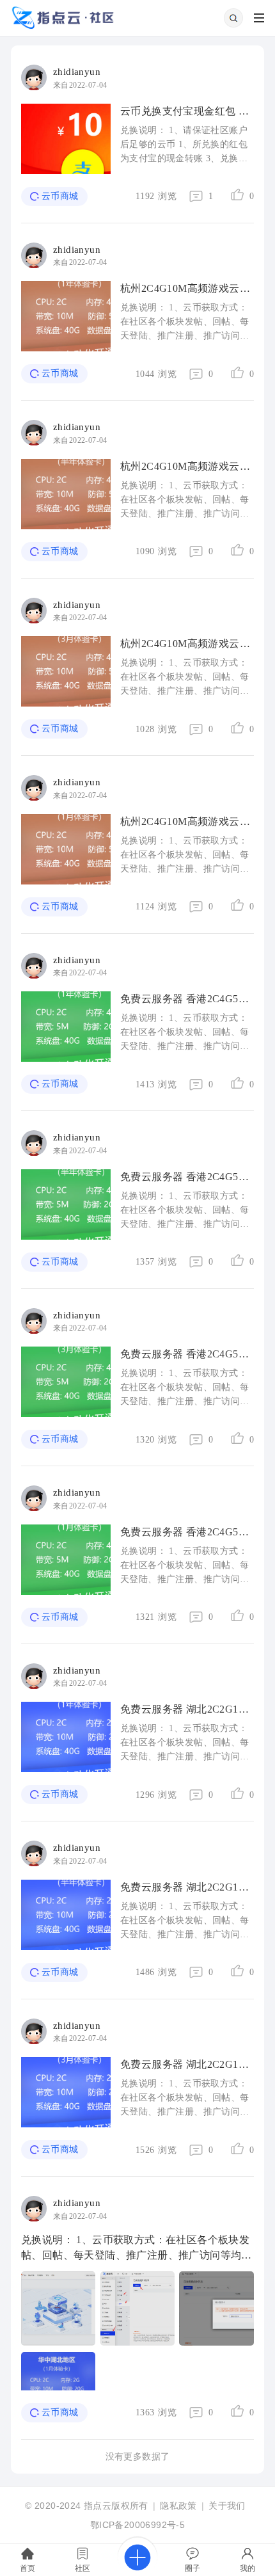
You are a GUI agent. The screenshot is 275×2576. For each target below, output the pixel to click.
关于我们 (227, 2506)
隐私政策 (178, 2506)
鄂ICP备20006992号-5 (137, 2525)
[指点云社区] (63, 27)
